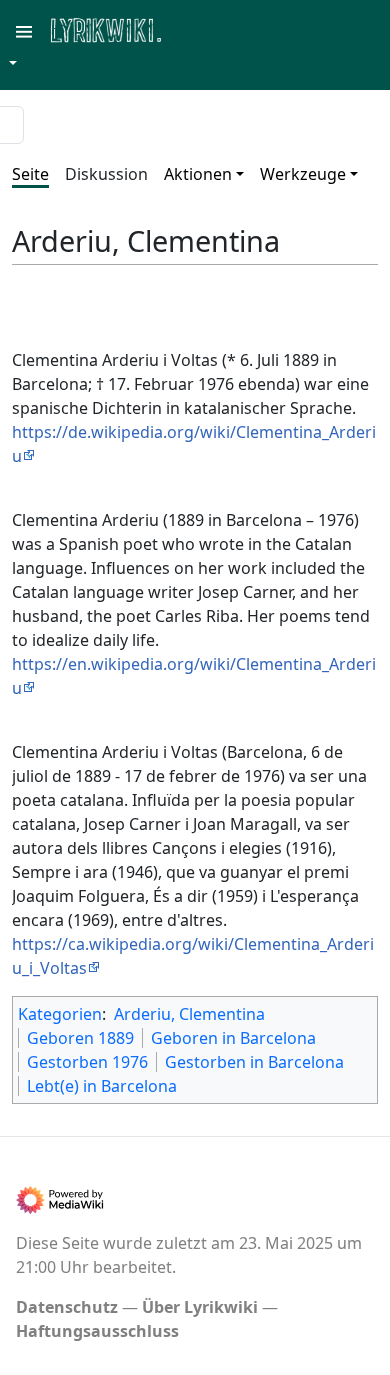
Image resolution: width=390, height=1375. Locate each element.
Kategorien (60, 1014)
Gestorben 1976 (87, 1062)
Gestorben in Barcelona (254, 1062)
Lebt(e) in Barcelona (102, 1086)
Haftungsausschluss (97, 1331)
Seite (30, 174)
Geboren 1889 (80, 1038)
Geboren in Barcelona (233, 1038)
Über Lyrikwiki (200, 1307)
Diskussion (106, 174)
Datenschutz (67, 1307)
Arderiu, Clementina (189, 1014)
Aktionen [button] (198, 174)
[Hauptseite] (203, 28)
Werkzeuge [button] (303, 174)
